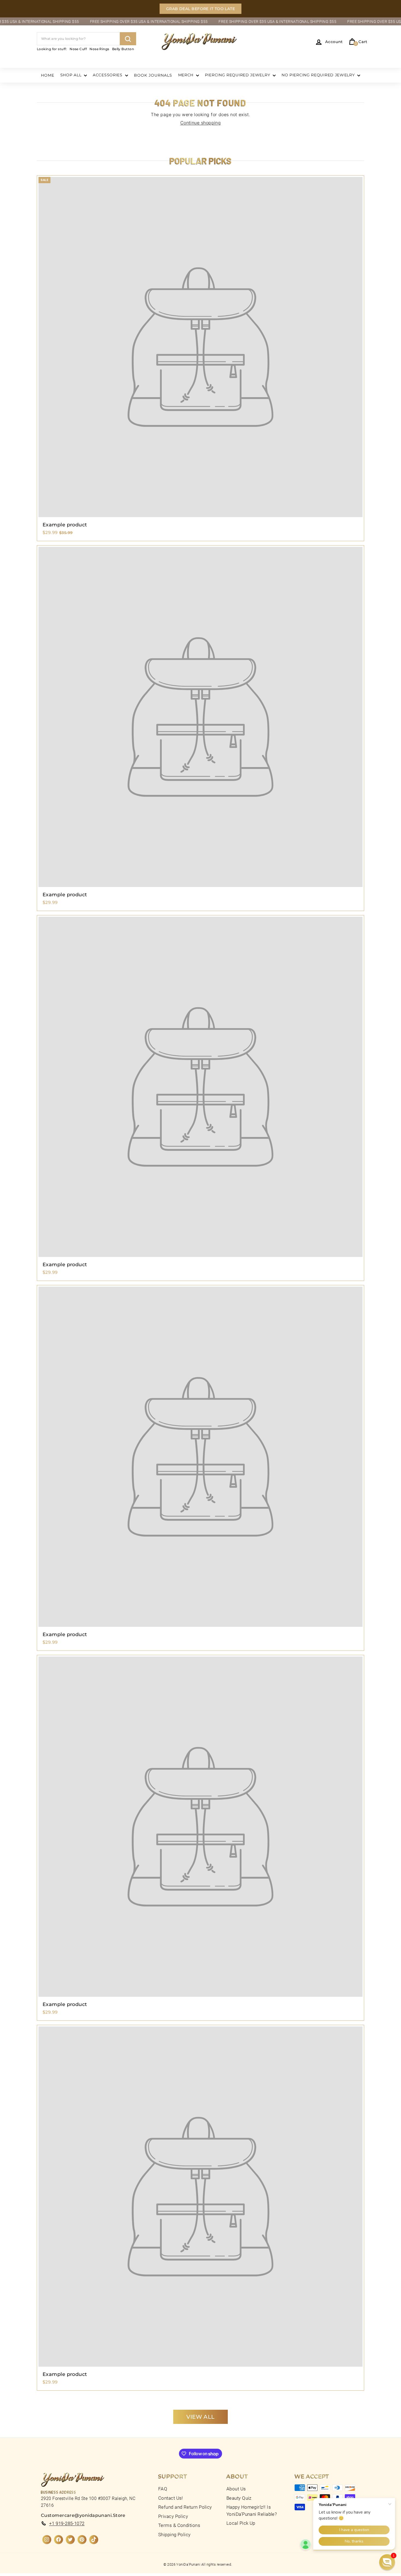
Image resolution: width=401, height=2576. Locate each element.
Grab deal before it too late (201, 9)
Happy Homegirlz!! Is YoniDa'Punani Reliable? (252, 2511)
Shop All (71, 75)
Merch (186, 75)
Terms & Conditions (179, 2525)
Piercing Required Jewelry (238, 75)
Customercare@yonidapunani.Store (83, 2515)
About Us (236, 2489)
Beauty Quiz (239, 2498)
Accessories (108, 75)
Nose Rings (99, 49)
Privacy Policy (173, 2516)
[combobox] (86, 39)
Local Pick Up (241, 2523)
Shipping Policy (174, 2535)
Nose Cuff (78, 49)
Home (48, 75)
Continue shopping (201, 123)
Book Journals (153, 75)
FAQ (163, 2489)
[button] (387, 2562)
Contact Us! (171, 2498)
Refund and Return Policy (185, 2507)
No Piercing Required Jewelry (319, 75)
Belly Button (123, 49)
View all (200, 2417)
